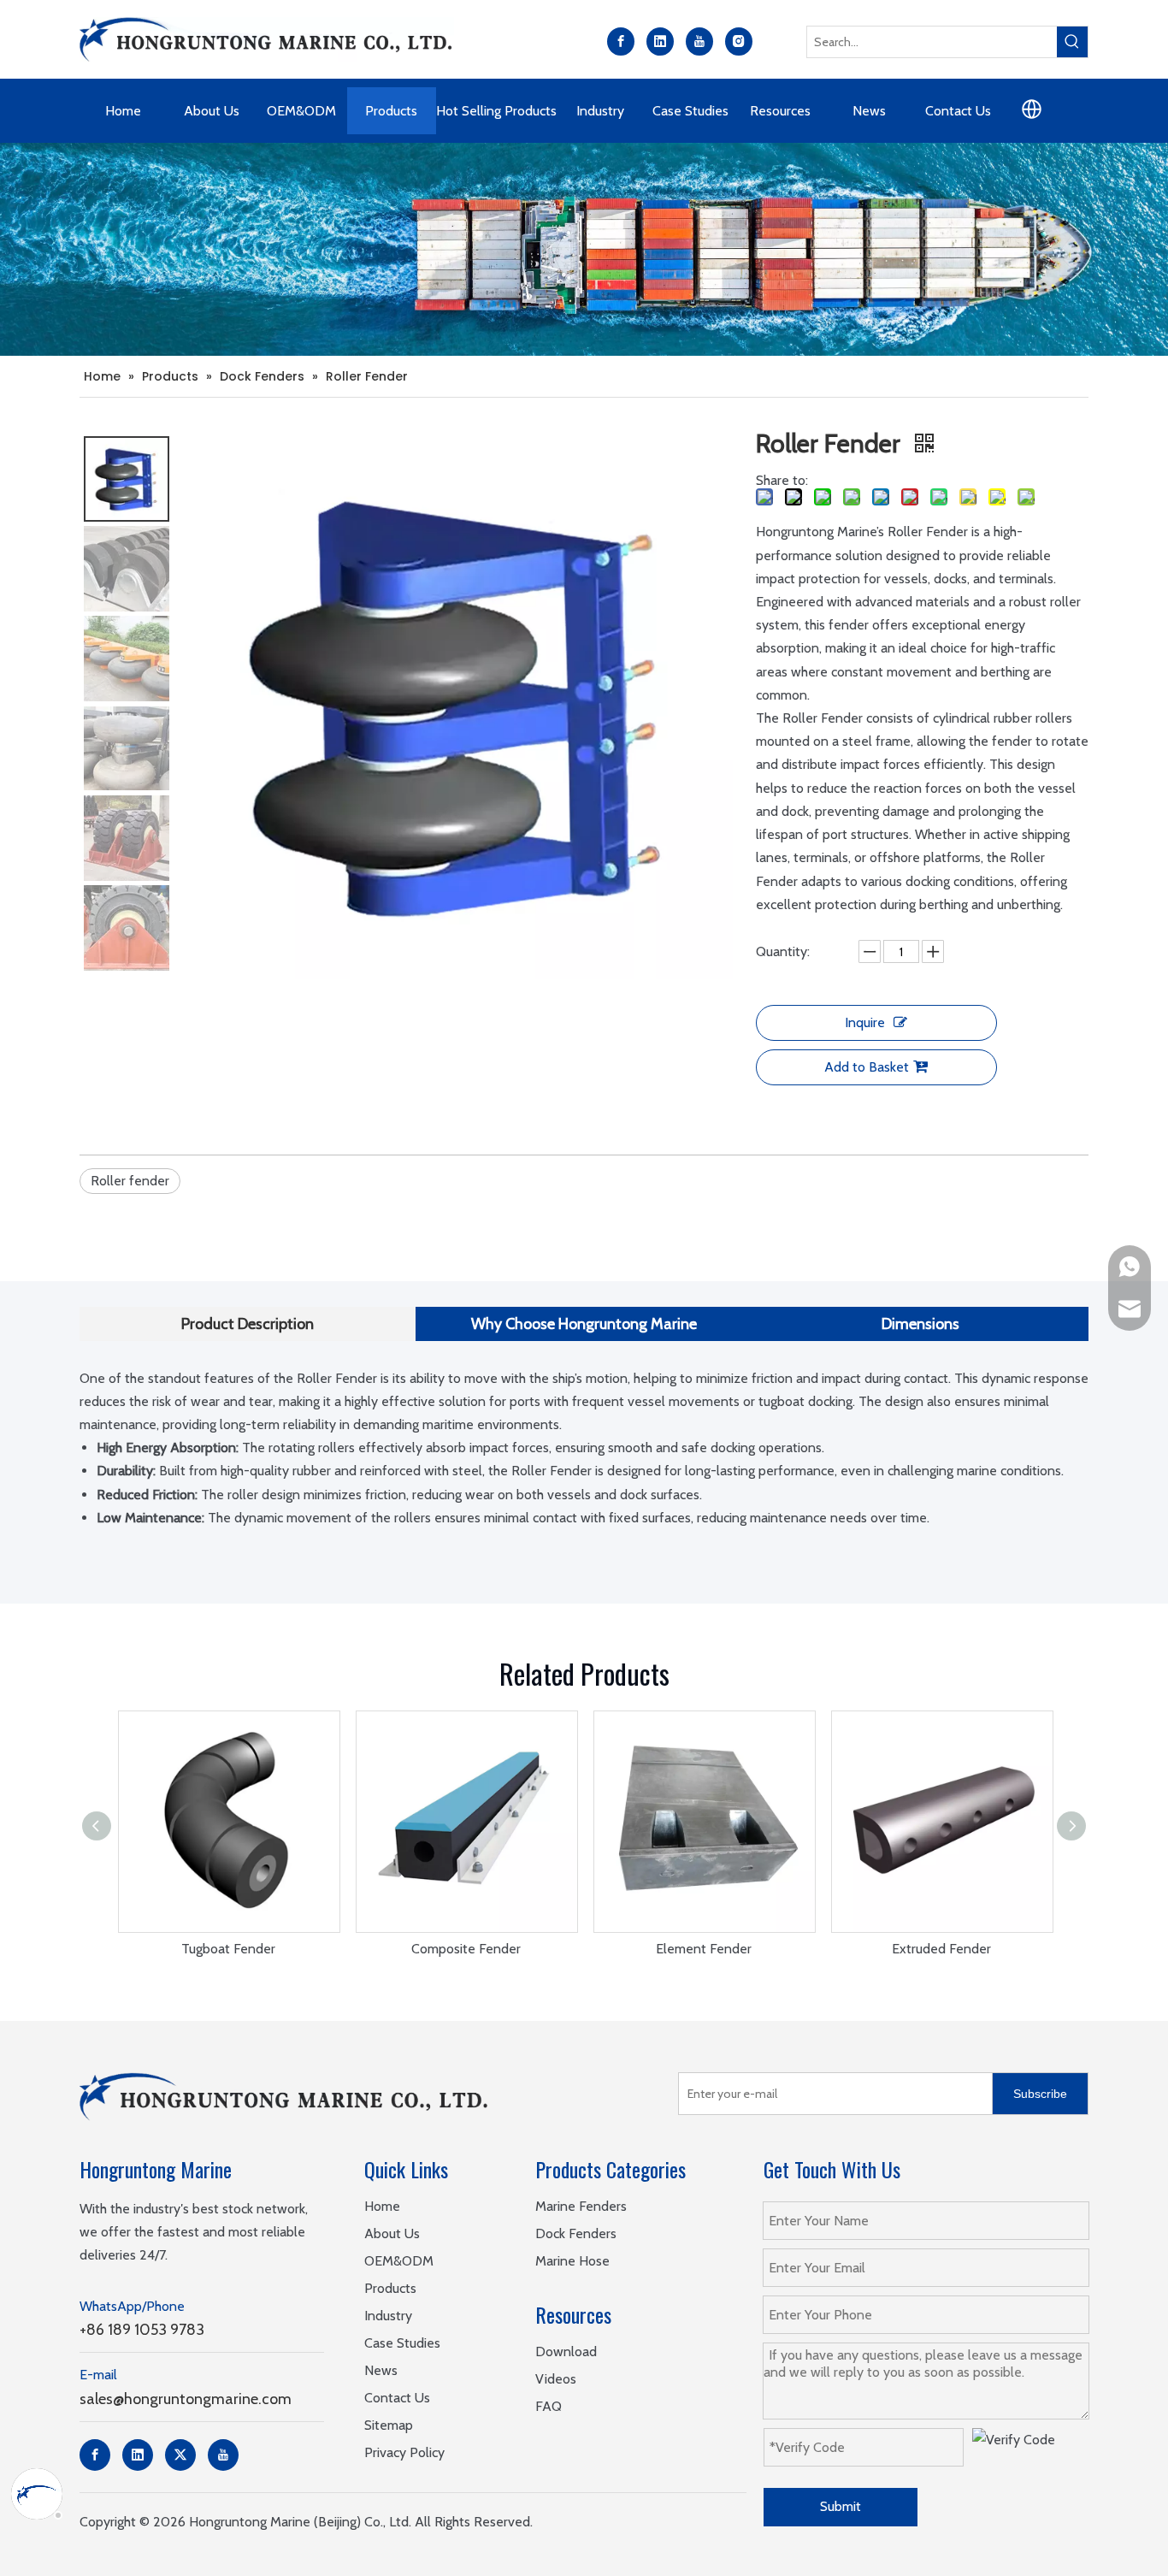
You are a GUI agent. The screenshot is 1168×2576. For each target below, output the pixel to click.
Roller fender (130, 1181)
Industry (388, 2316)
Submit (841, 2506)
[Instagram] (739, 41)
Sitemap (389, 2425)
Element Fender (704, 1949)
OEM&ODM (399, 2261)
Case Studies (402, 2343)
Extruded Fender (941, 1949)
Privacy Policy (404, 2452)
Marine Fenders (581, 2206)
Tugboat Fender (228, 1949)
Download (566, 2351)
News (381, 2370)
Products (390, 2288)
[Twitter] (180, 2455)
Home (382, 2206)
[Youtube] (699, 41)
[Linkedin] (660, 41)
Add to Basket (867, 1067)
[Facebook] (621, 41)
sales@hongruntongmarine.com (186, 2399)
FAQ (549, 2406)
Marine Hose (572, 2261)
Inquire (865, 1022)
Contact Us (397, 2398)
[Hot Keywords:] (1072, 42)
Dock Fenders (576, 2233)
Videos (556, 2379)
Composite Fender (466, 1949)
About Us (392, 2233)
